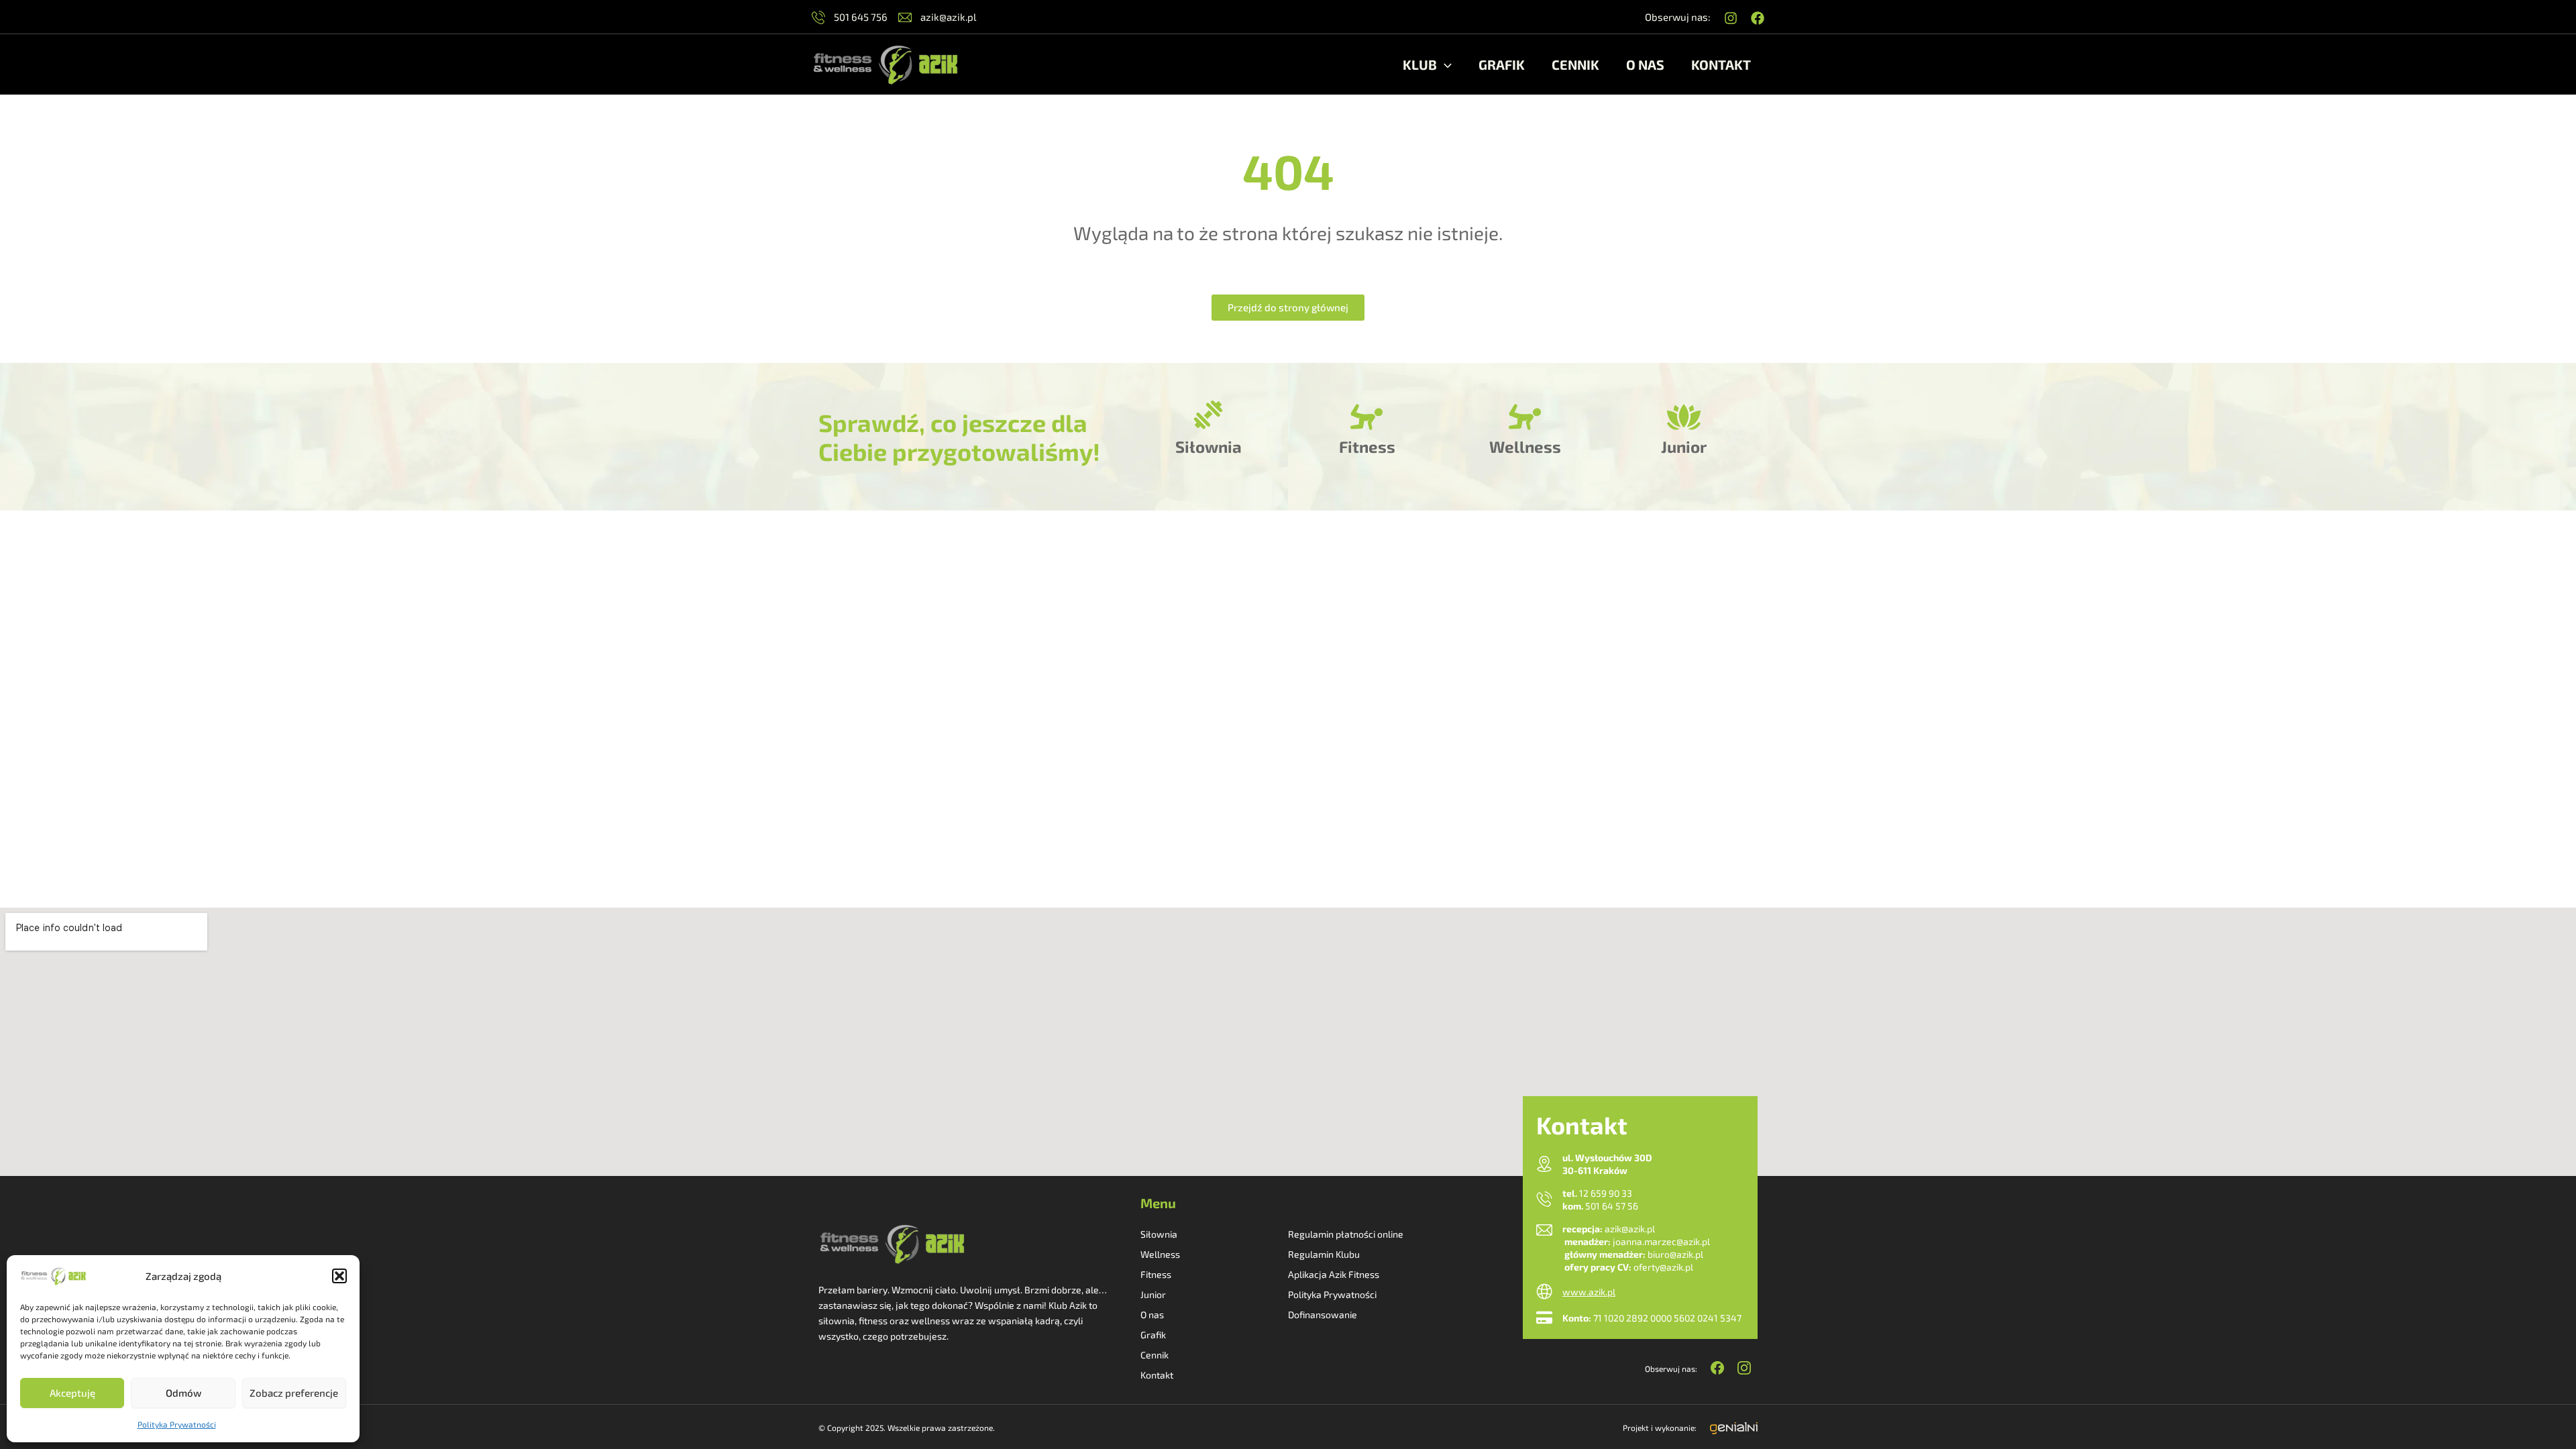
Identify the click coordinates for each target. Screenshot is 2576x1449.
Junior (1684, 446)
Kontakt (1721, 64)
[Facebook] (1758, 18)
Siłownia (1209, 446)
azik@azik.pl (947, 17)
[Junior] (1684, 417)
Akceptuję (72, 1393)
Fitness (1367, 446)
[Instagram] (1731, 18)
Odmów (183, 1393)
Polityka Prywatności (177, 1424)
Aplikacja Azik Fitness (1334, 1274)
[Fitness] (1367, 417)
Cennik (1575, 64)
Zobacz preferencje (294, 1393)
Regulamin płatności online (1346, 1234)
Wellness (1525, 446)
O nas (1645, 64)
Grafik (1502, 64)
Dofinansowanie (1323, 1314)
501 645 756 (860, 17)
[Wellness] (1525, 417)
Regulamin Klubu (1324, 1254)
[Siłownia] (1208, 417)
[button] (339, 1276)
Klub (1420, 64)
